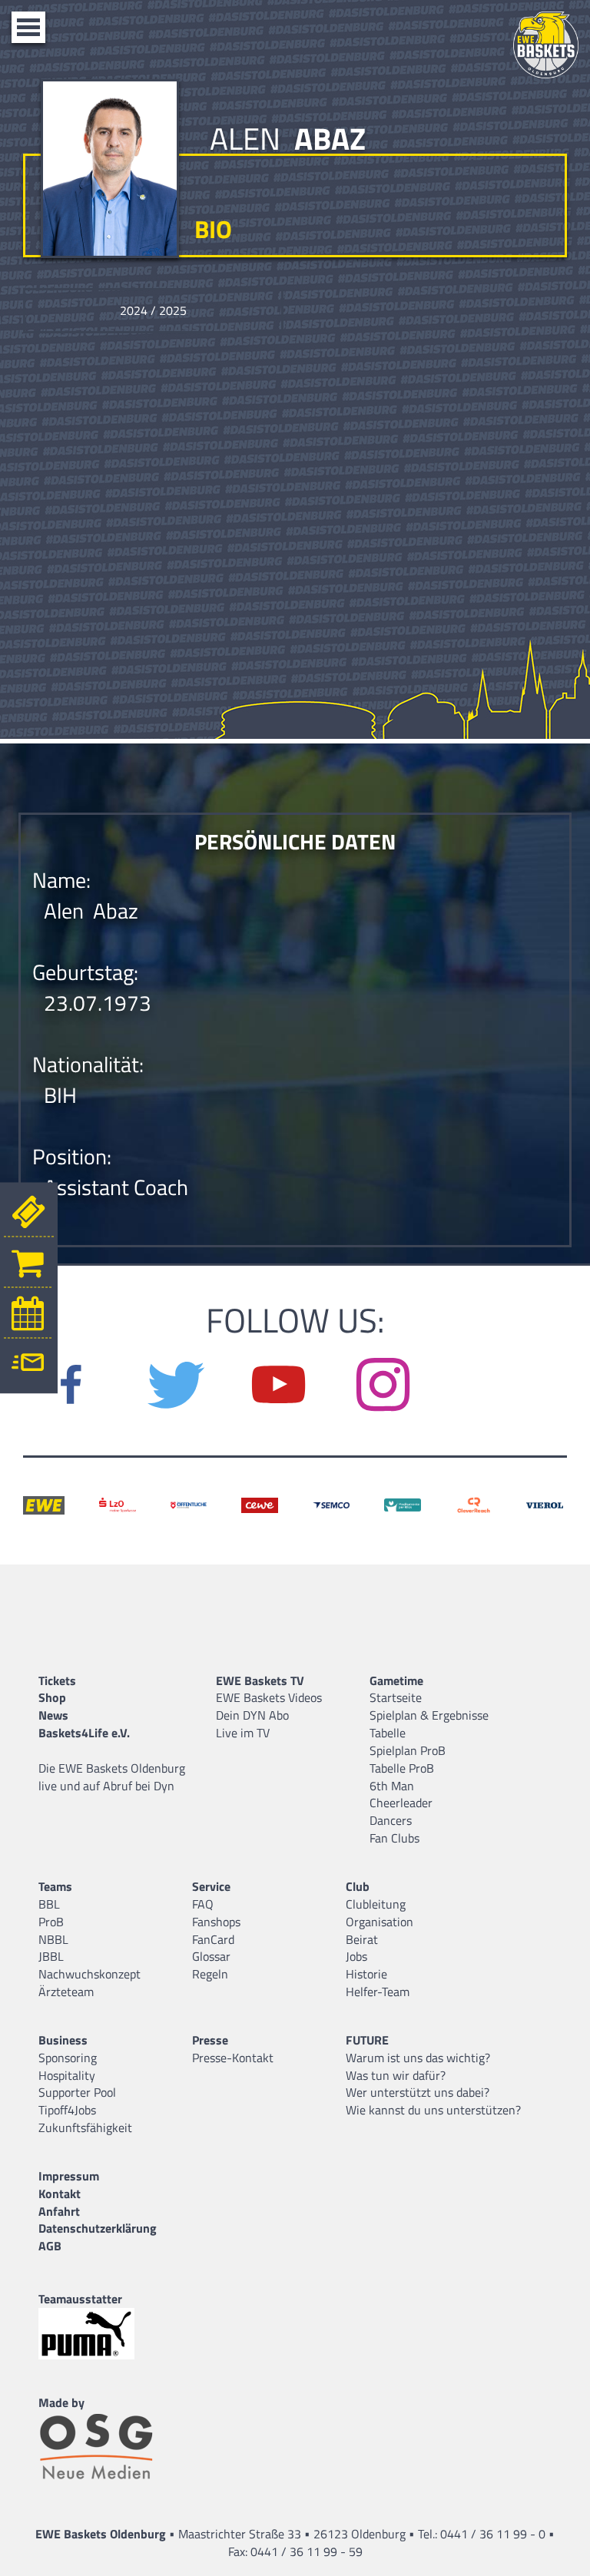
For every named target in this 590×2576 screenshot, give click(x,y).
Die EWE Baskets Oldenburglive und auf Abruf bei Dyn (112, 1777)
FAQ (203, 1904)
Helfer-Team (378, 1992)
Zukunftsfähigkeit (85, 2127)
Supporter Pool (77, 2092)
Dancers (391, 1820)
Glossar (211, 1956)
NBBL (53, 1939)
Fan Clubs (394, 1838)
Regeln (210, 1974)
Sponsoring (68, 2058)
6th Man (392, 1786)
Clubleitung (376, 1904)
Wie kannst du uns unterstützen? (433, 2110)
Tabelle (388, 1733)
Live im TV (243, 1733)
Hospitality (67, 2075)
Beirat (362, 1939)
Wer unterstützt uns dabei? (418, 2092)
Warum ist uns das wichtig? (418, 2058)
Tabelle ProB (402, 1768)
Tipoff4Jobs (67, 2110)
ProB (51, 1922)
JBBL (51, 1956)
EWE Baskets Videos (269, 1697)
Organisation (380, 1922)
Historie (366, 1974)
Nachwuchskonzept (89, 1974)
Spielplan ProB (408, 1750)
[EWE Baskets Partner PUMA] (100, 2334)
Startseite (396, 1697)
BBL (49, 1904)
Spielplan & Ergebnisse (429, 1715)
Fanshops (216, 1922)
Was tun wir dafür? (396, 2075)
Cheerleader (401, 1803)
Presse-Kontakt (233, 2058)
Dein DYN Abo (252, 1715)
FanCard (213, 1939)
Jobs (356, 1956)
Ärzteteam (66, 1992)
